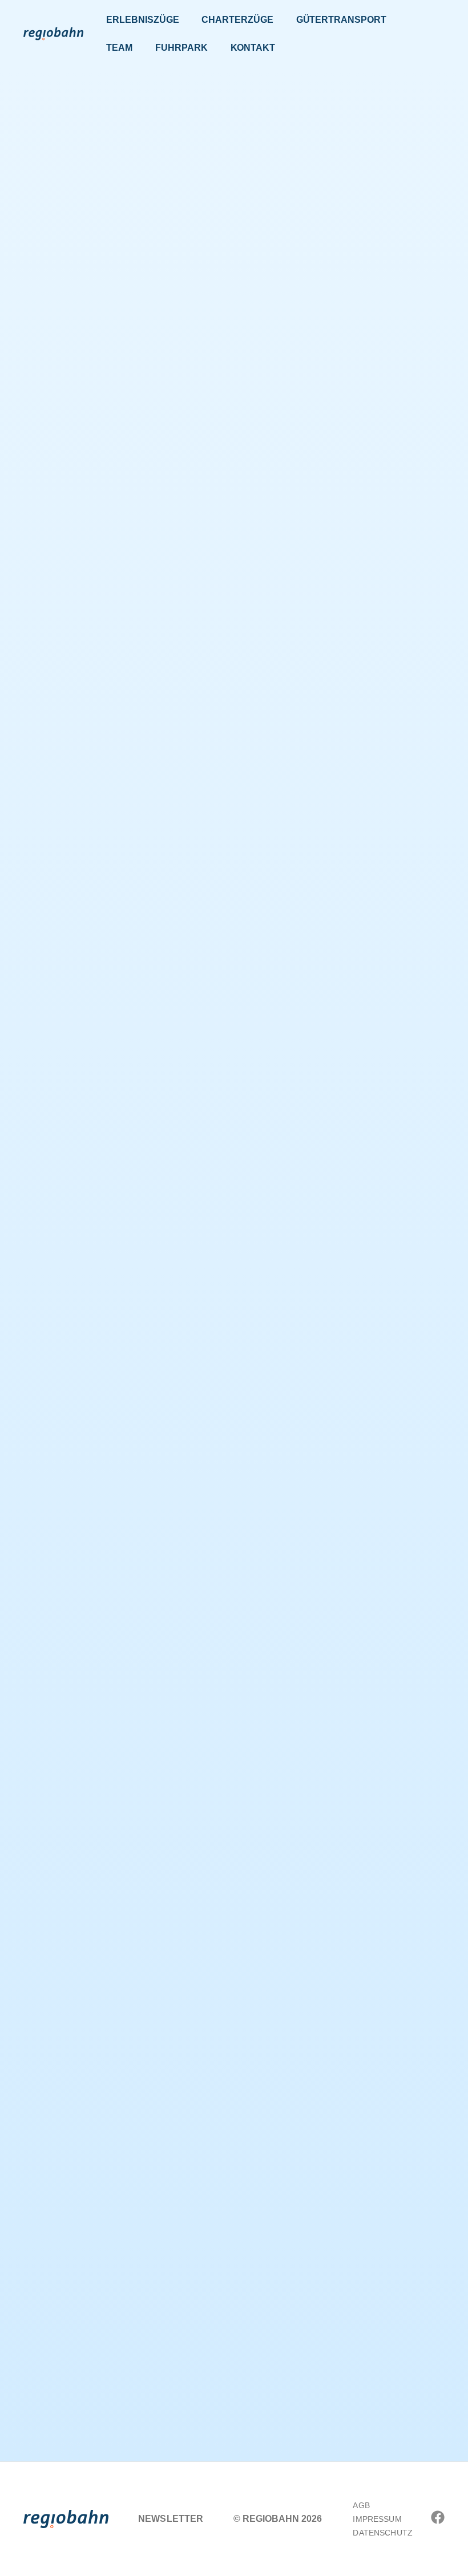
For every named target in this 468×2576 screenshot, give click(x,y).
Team (119, 48)
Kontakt (253, 48)
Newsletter (171, 2519)
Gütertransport (341, 20)
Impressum (377, 2519)
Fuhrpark (181, 48)
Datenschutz (383, 2533)
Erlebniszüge (142, 20)
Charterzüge (237, 20)
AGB (361, 2505)
